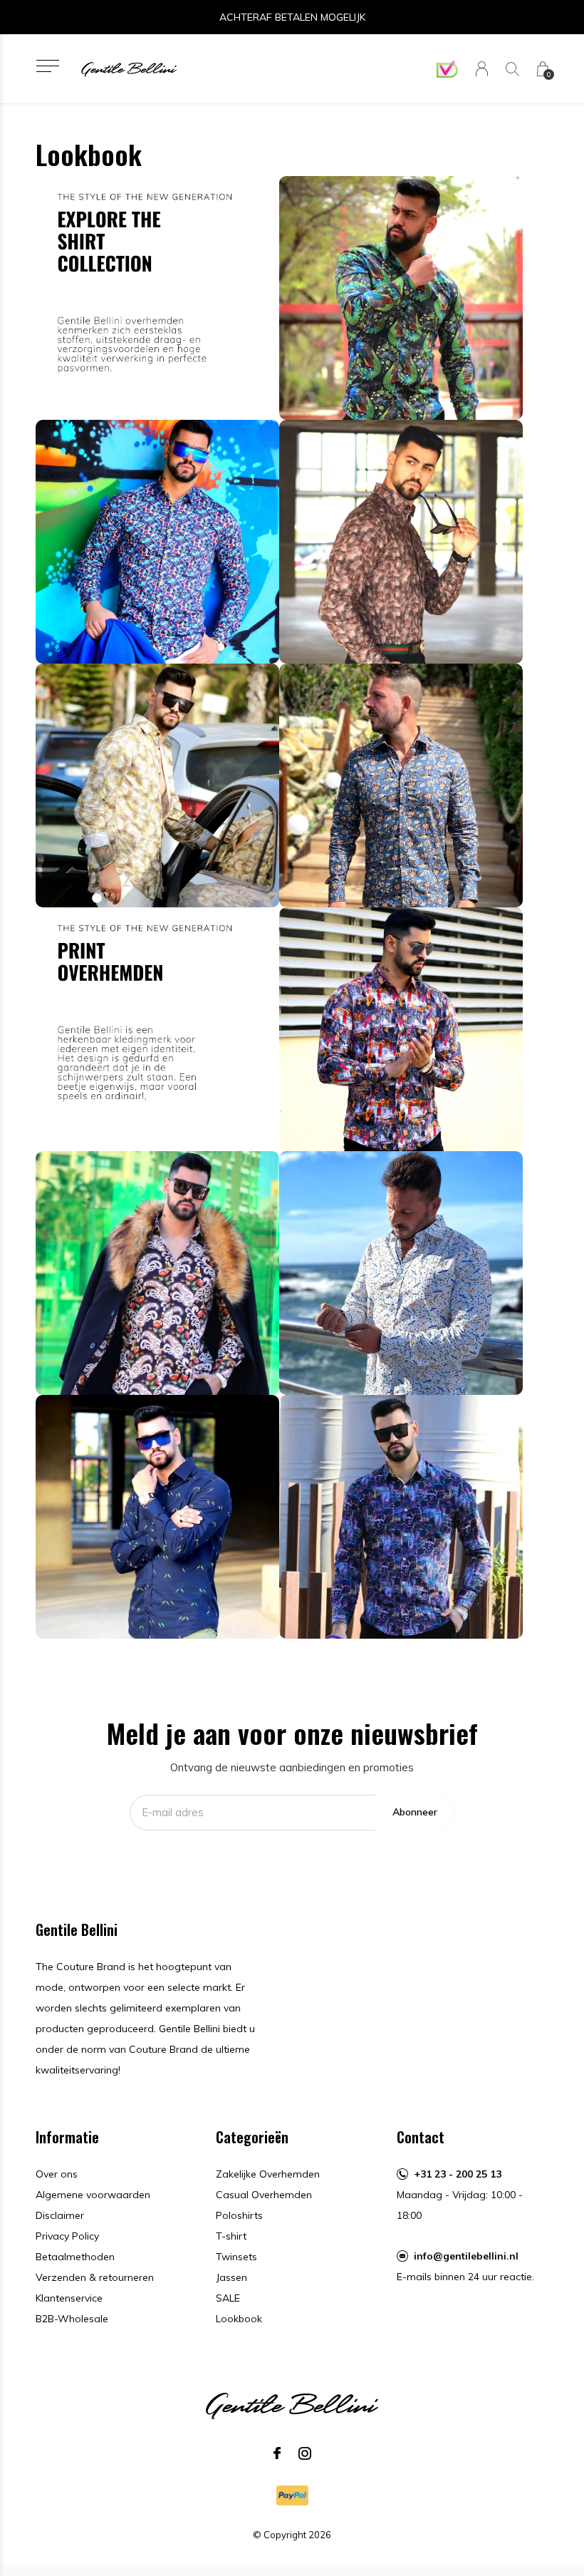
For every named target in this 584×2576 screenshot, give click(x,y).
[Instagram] (305, 2453)
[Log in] (482, 69)
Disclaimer (60, 2215)
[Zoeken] (512, 69)
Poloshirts (239, 2215)
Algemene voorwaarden (93, 2195)
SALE (228, 2298)
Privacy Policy (67, 2236)
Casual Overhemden (264, 2195)
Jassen (231, 2277)
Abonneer (415, 1812)
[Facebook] (277, 2453)
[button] (47, 66)
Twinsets (236, 2257)
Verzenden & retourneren (95, 2277)
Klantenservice (69, 2298)
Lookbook (239, 2319)
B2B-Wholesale (72, 2319)
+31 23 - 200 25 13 (458, 2174)
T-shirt (231, 2236)
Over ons (57, 2174)
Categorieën (252, 2137)
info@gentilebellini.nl (466, 2256)
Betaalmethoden (75, 2257)
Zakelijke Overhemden (268, 2174)
